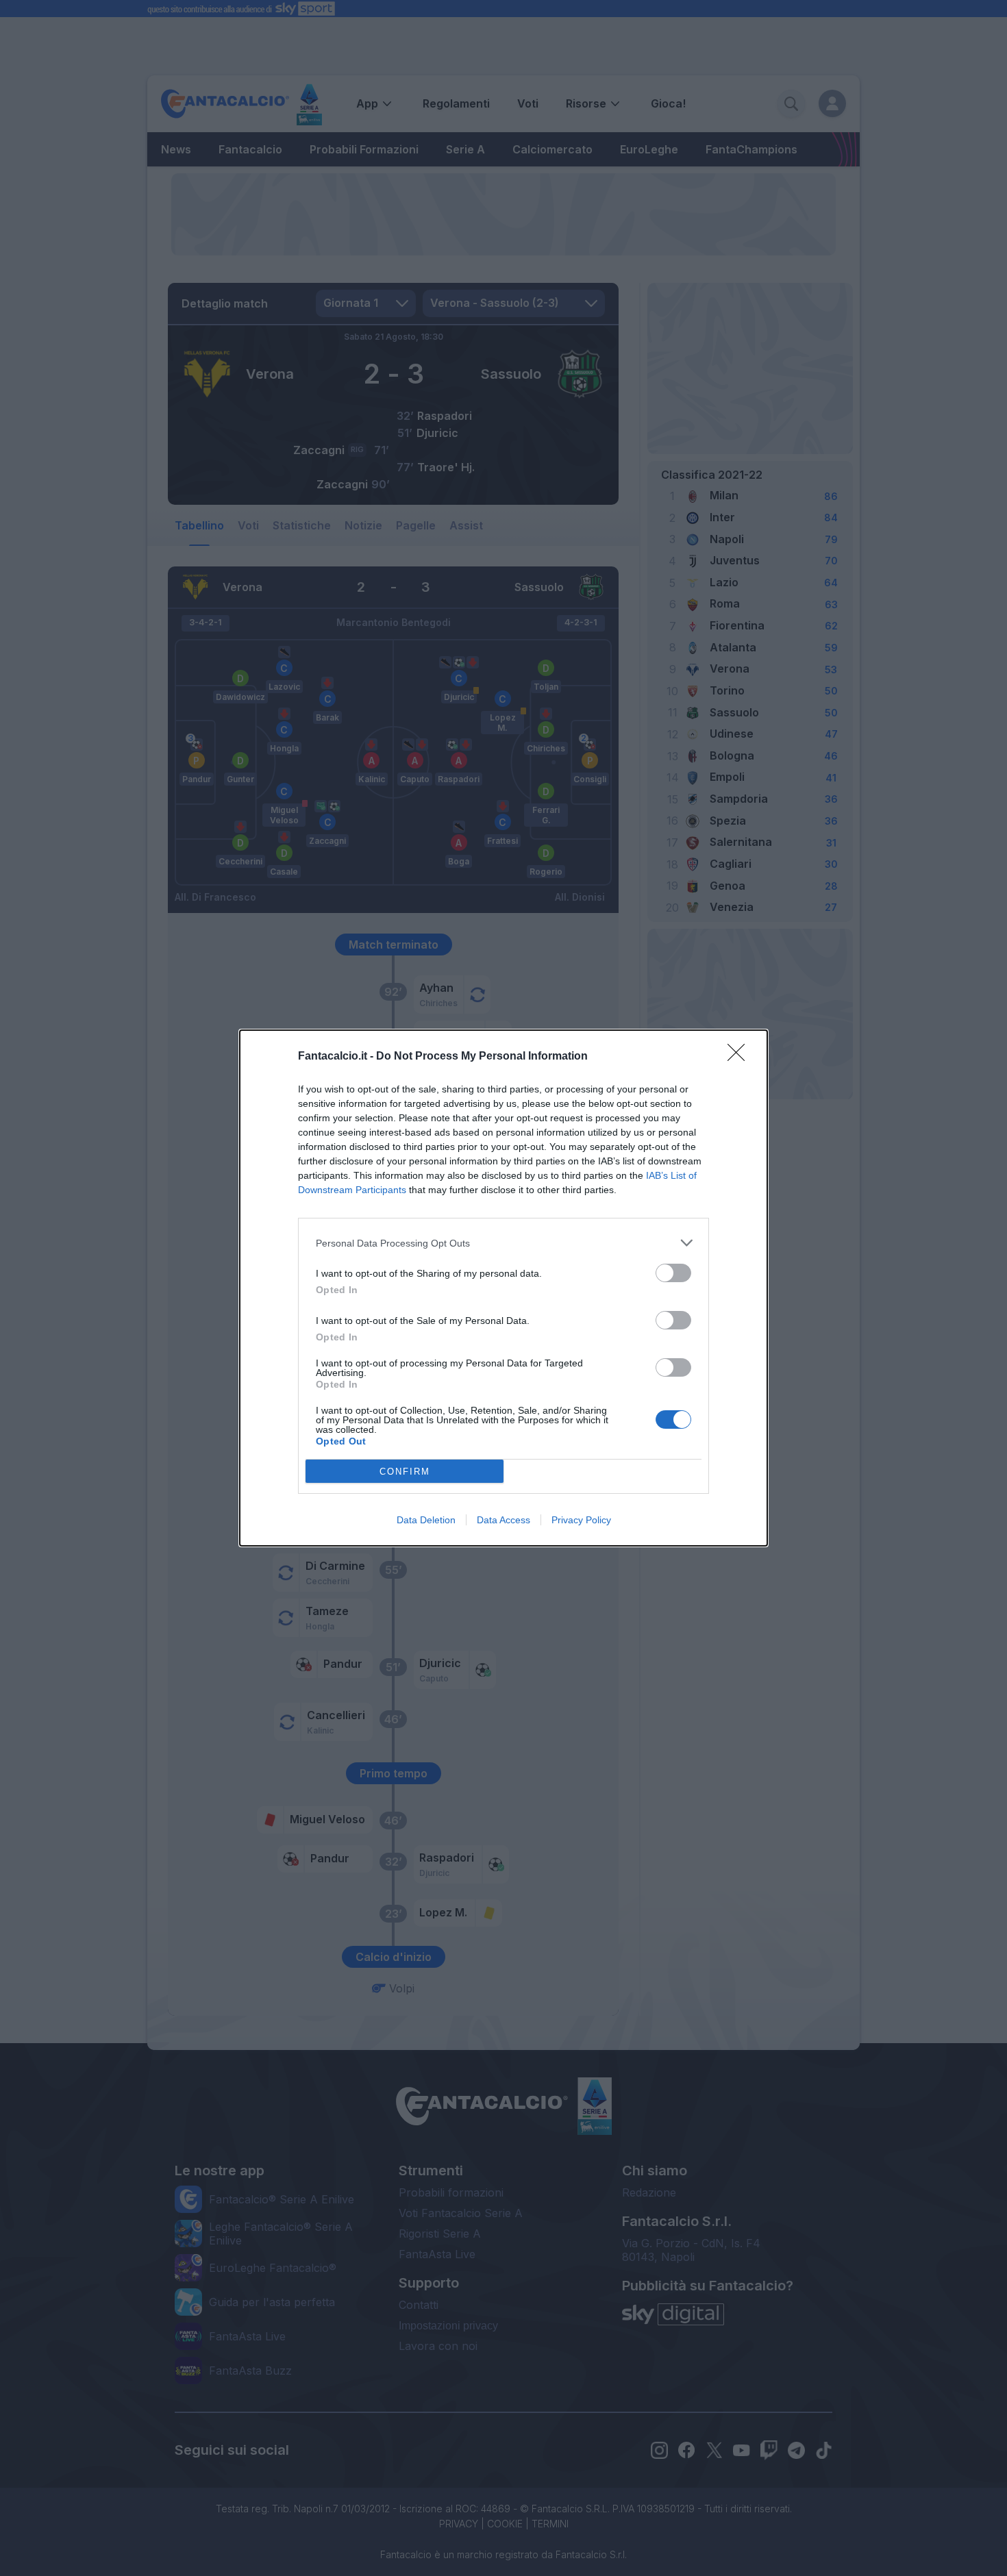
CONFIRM (405, 1472)
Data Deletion (426, 1520)
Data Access (503, 1520)
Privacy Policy (581, 1520)
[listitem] (503, 1243)
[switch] (673, 1273)
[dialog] (503, 1288)
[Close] (741, 1057)
